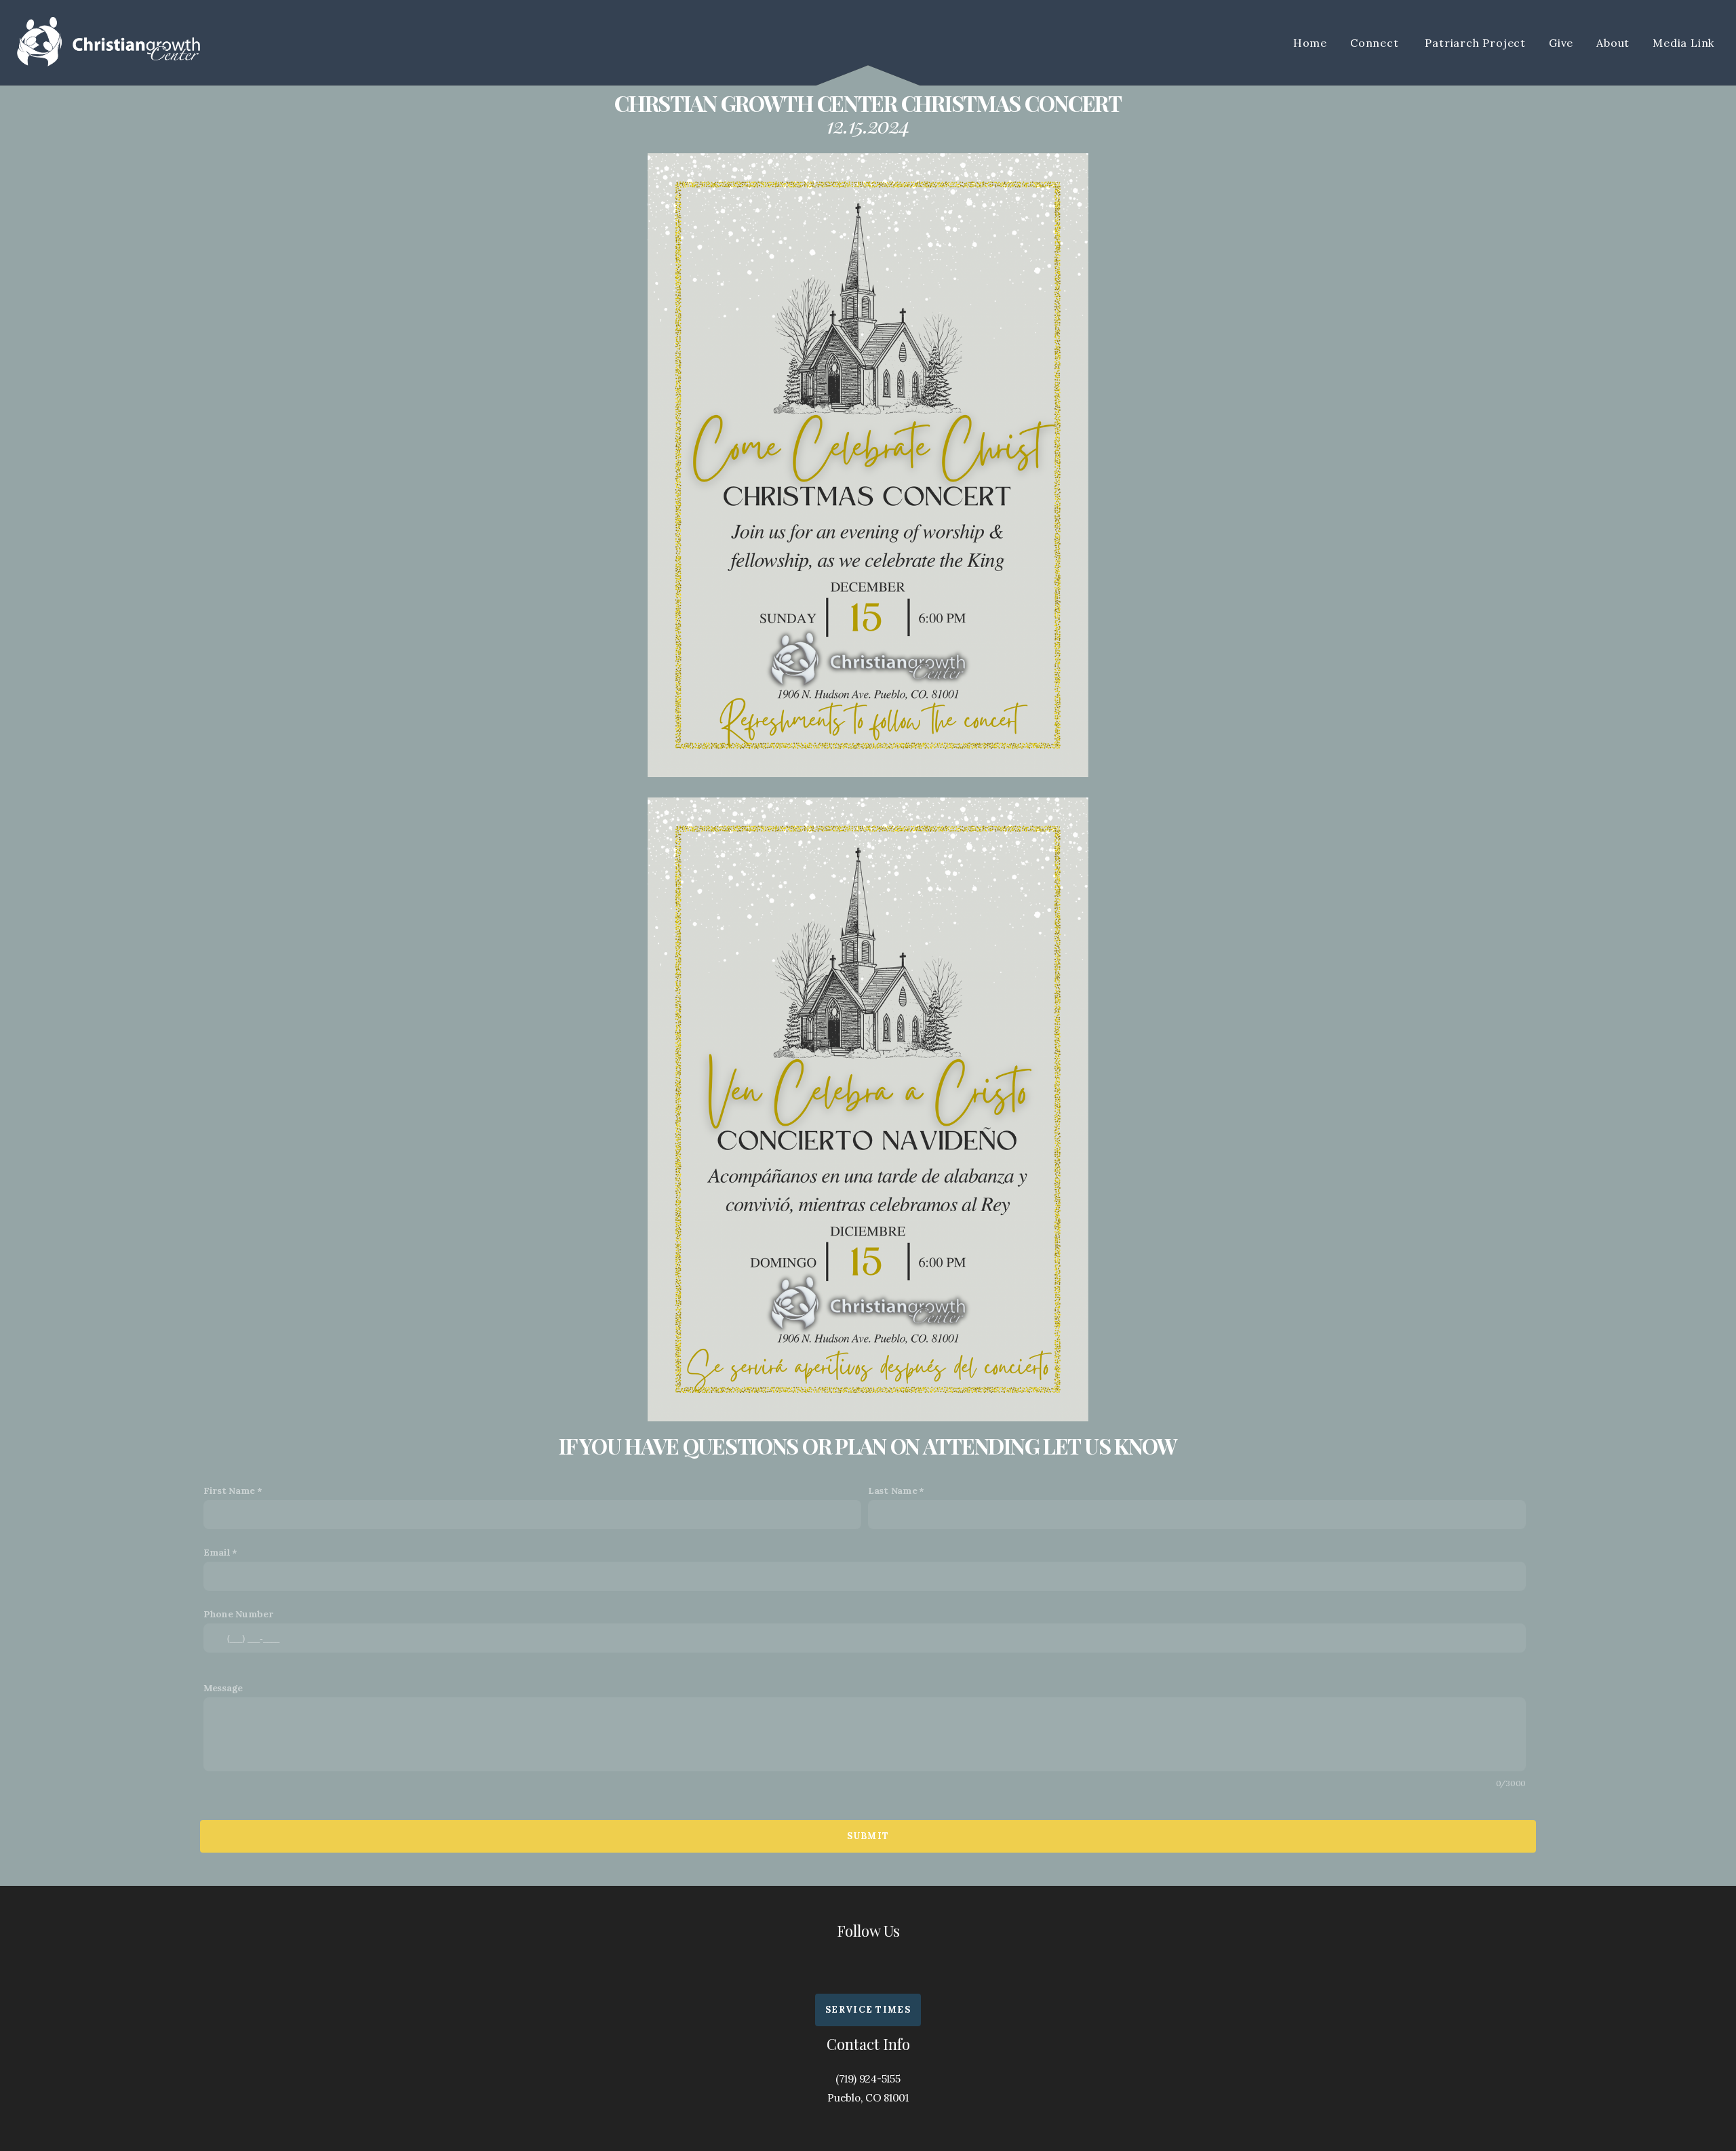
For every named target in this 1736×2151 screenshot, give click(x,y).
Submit (868, 1836)
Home (1310, 43)
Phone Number (238, 1614)
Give (1561, 43)
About (1613, 43)
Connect (1376, 43)
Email (217, 1552)
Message (223, 1688)
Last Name (892, 1491)
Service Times (868, 2010)
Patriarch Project (1475, 43)
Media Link (1685, 43)
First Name (229, 1491)
